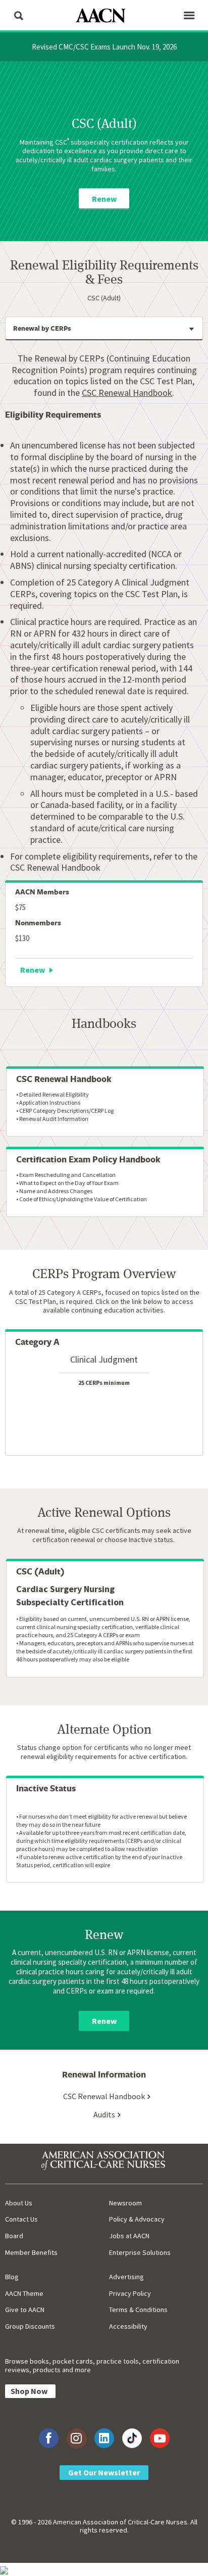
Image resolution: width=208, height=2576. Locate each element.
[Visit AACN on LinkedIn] (104, 2438)
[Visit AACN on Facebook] (49, 2438)
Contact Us (21, 2219)
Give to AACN (25, 2310)
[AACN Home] (104, 16)
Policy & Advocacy (137, 2219)
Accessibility (128, 2326)
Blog (12, 2277)
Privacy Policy (130, 2293)
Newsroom (125, 2203)
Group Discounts (30, 2326)
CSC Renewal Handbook (127, 393)
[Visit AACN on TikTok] (132, 2438)
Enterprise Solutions (140, 2252)
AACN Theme (24, 2293)
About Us (19, 2203)
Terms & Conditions (138, 2310)
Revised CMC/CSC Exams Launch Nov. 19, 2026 (104, 47)
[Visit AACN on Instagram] (76, 2438)
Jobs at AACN (129, 2236)
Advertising (126, 2277)
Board (14, 2236)
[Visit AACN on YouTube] (160, 2438)
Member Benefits (31, 2252)
